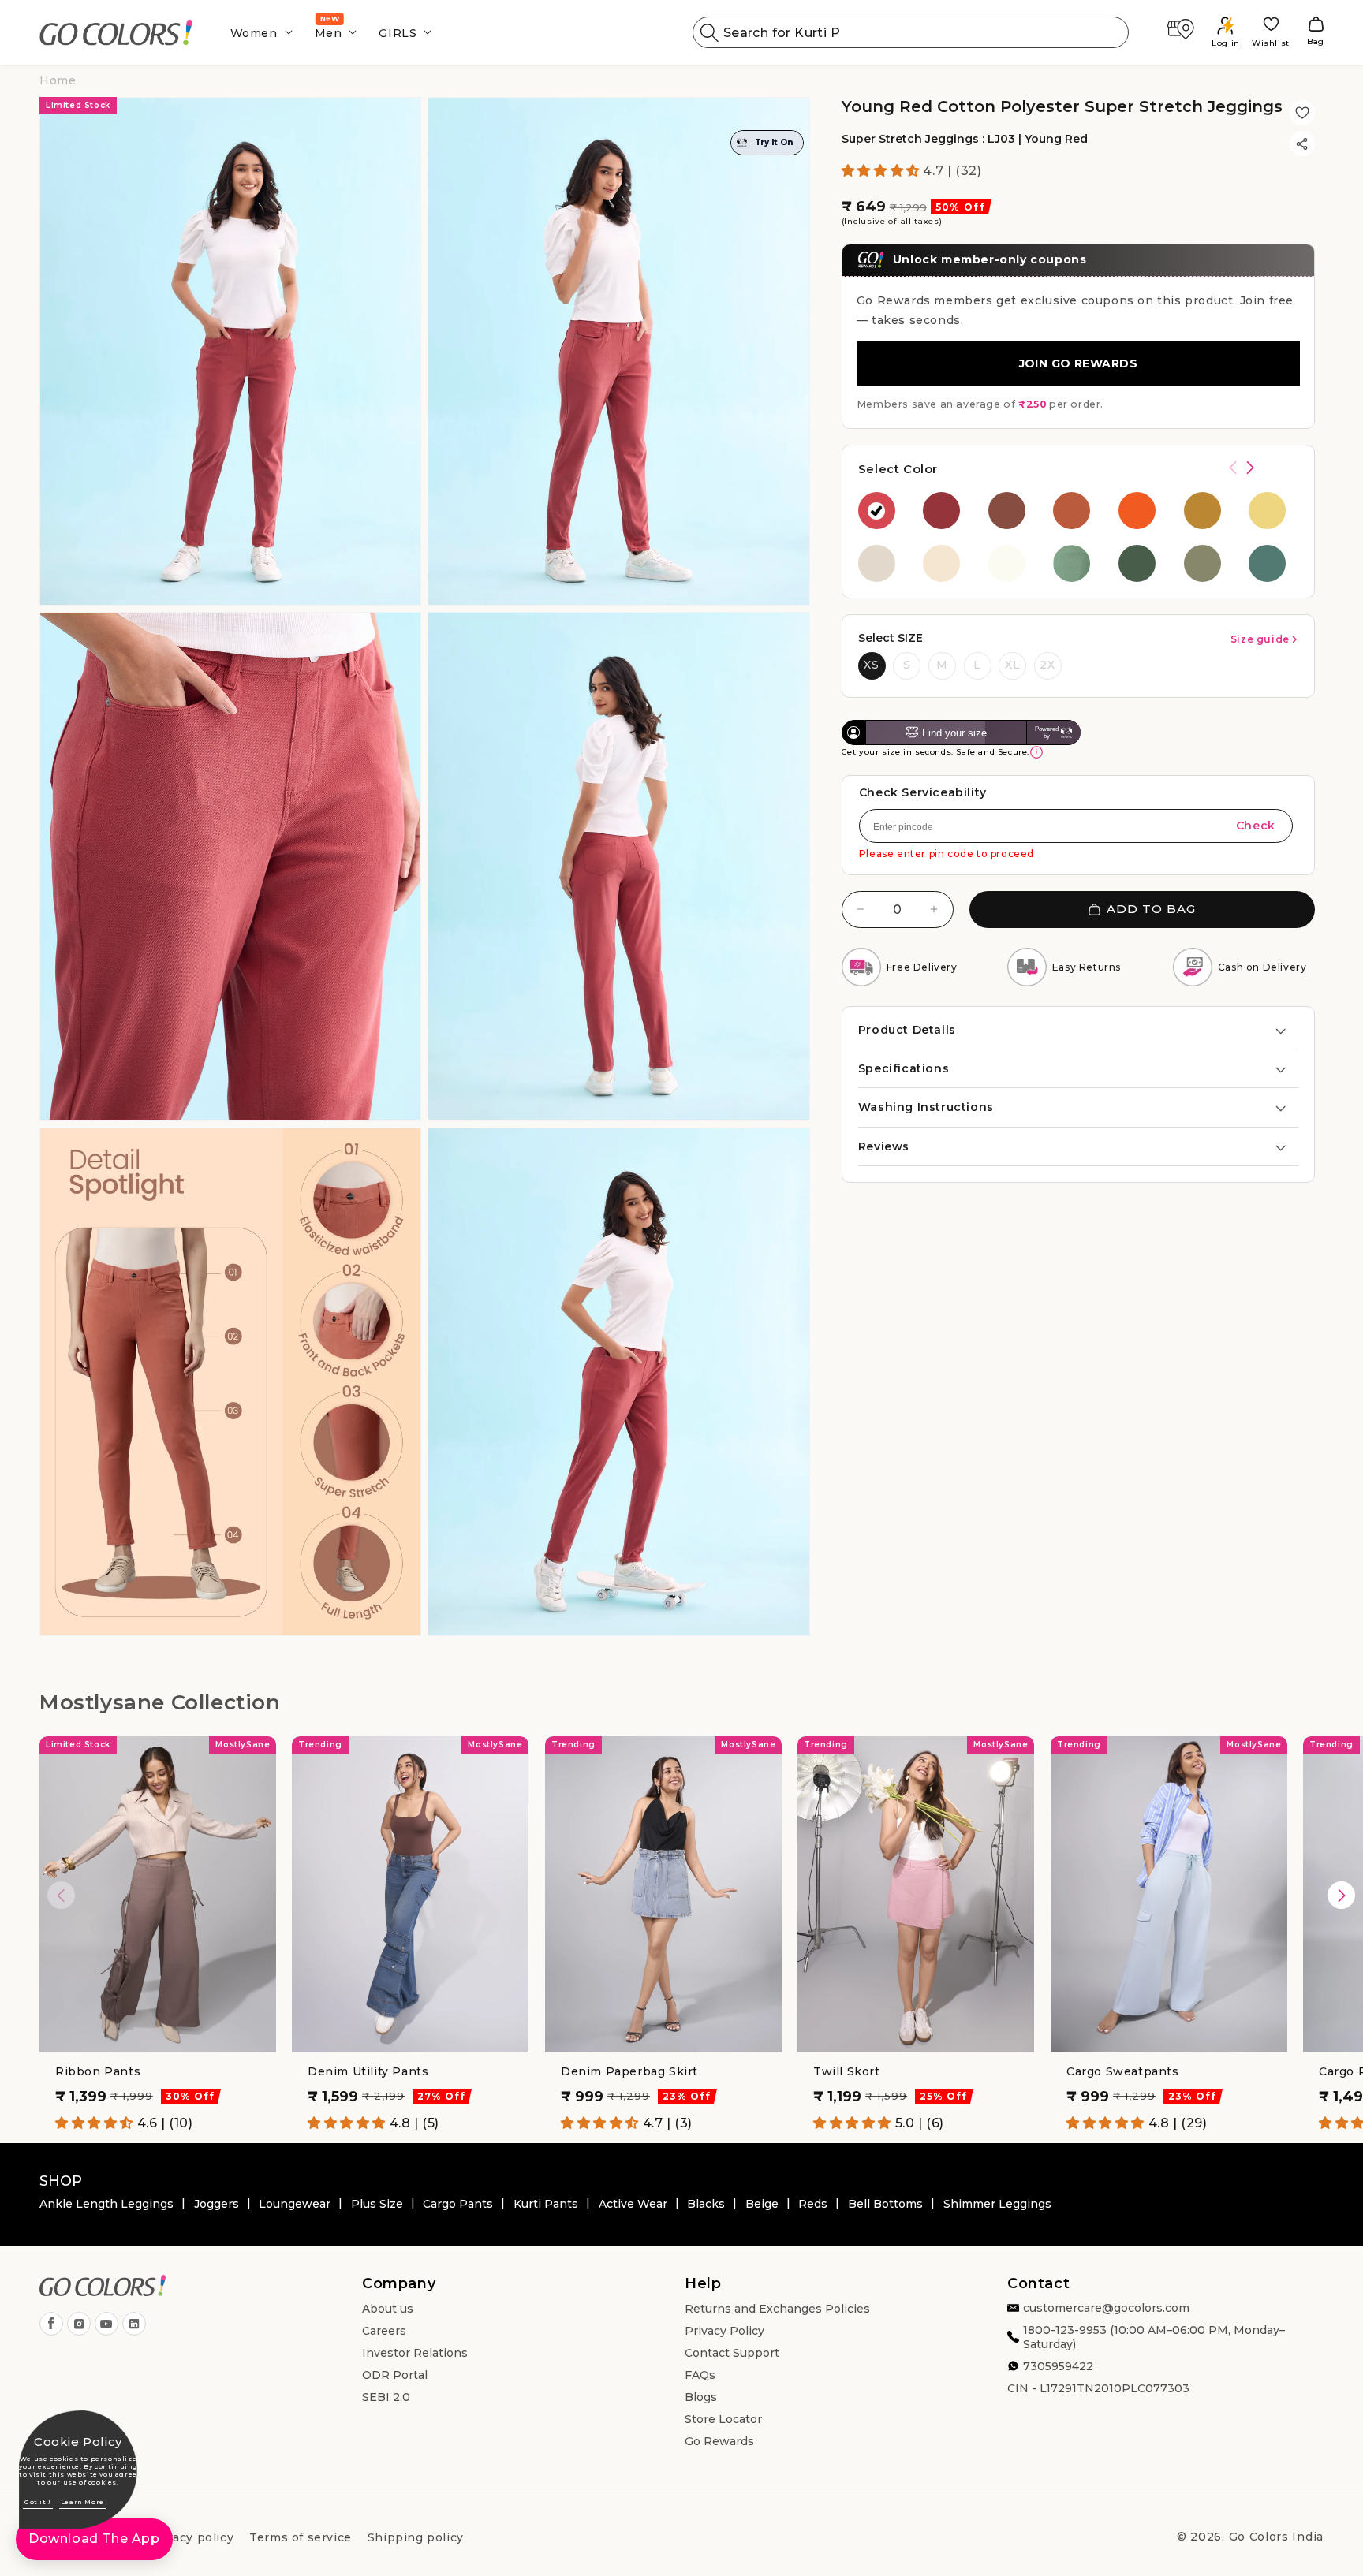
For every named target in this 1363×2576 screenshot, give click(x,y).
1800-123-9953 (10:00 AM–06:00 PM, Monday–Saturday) (1154, 2337)
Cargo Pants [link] (458, 2204)
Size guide (1260, 639)
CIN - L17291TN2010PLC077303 (1098, 2388)
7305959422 (1058, 2366)
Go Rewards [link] (719, 2441)
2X (1047, 665)
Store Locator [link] (723, 2419)
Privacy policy (191, 2537)
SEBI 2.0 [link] (386, 2397)
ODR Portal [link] (395, 2375)
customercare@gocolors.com (1106, 2308)
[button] (257, 32)
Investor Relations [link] (415, 2353)
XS (872, 665)
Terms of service (301, 2537)
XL (1013, 665)
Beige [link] (762, 2204)
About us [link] (388, 2309)
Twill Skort (847, 2071)
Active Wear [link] (633, 2204)
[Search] (710, 32)
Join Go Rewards (1078, 363)
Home (58, 80)
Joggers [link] (217, 2204)
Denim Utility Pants (368, 2071)
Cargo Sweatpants (1123, 2071)
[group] (883, 511)
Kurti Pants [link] (546, 2204)
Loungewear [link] (295, 2204)
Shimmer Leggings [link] (997, 2204)
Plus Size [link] (377, 2204)
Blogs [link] (701, 2397)
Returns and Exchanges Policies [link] (777, 2309)
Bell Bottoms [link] (885, 2204)
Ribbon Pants (98, 2071)
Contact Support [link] (732, 2353)
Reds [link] (813, 2204)
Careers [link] (384, 2331)
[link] (116, 33)
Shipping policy (416, 2537)
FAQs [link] (700, 2375)
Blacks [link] (706, 2204)
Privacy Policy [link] (724, 2331)
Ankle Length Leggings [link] (106, 2204)
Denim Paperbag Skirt (629, 2071)
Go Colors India (1277, 2537)
